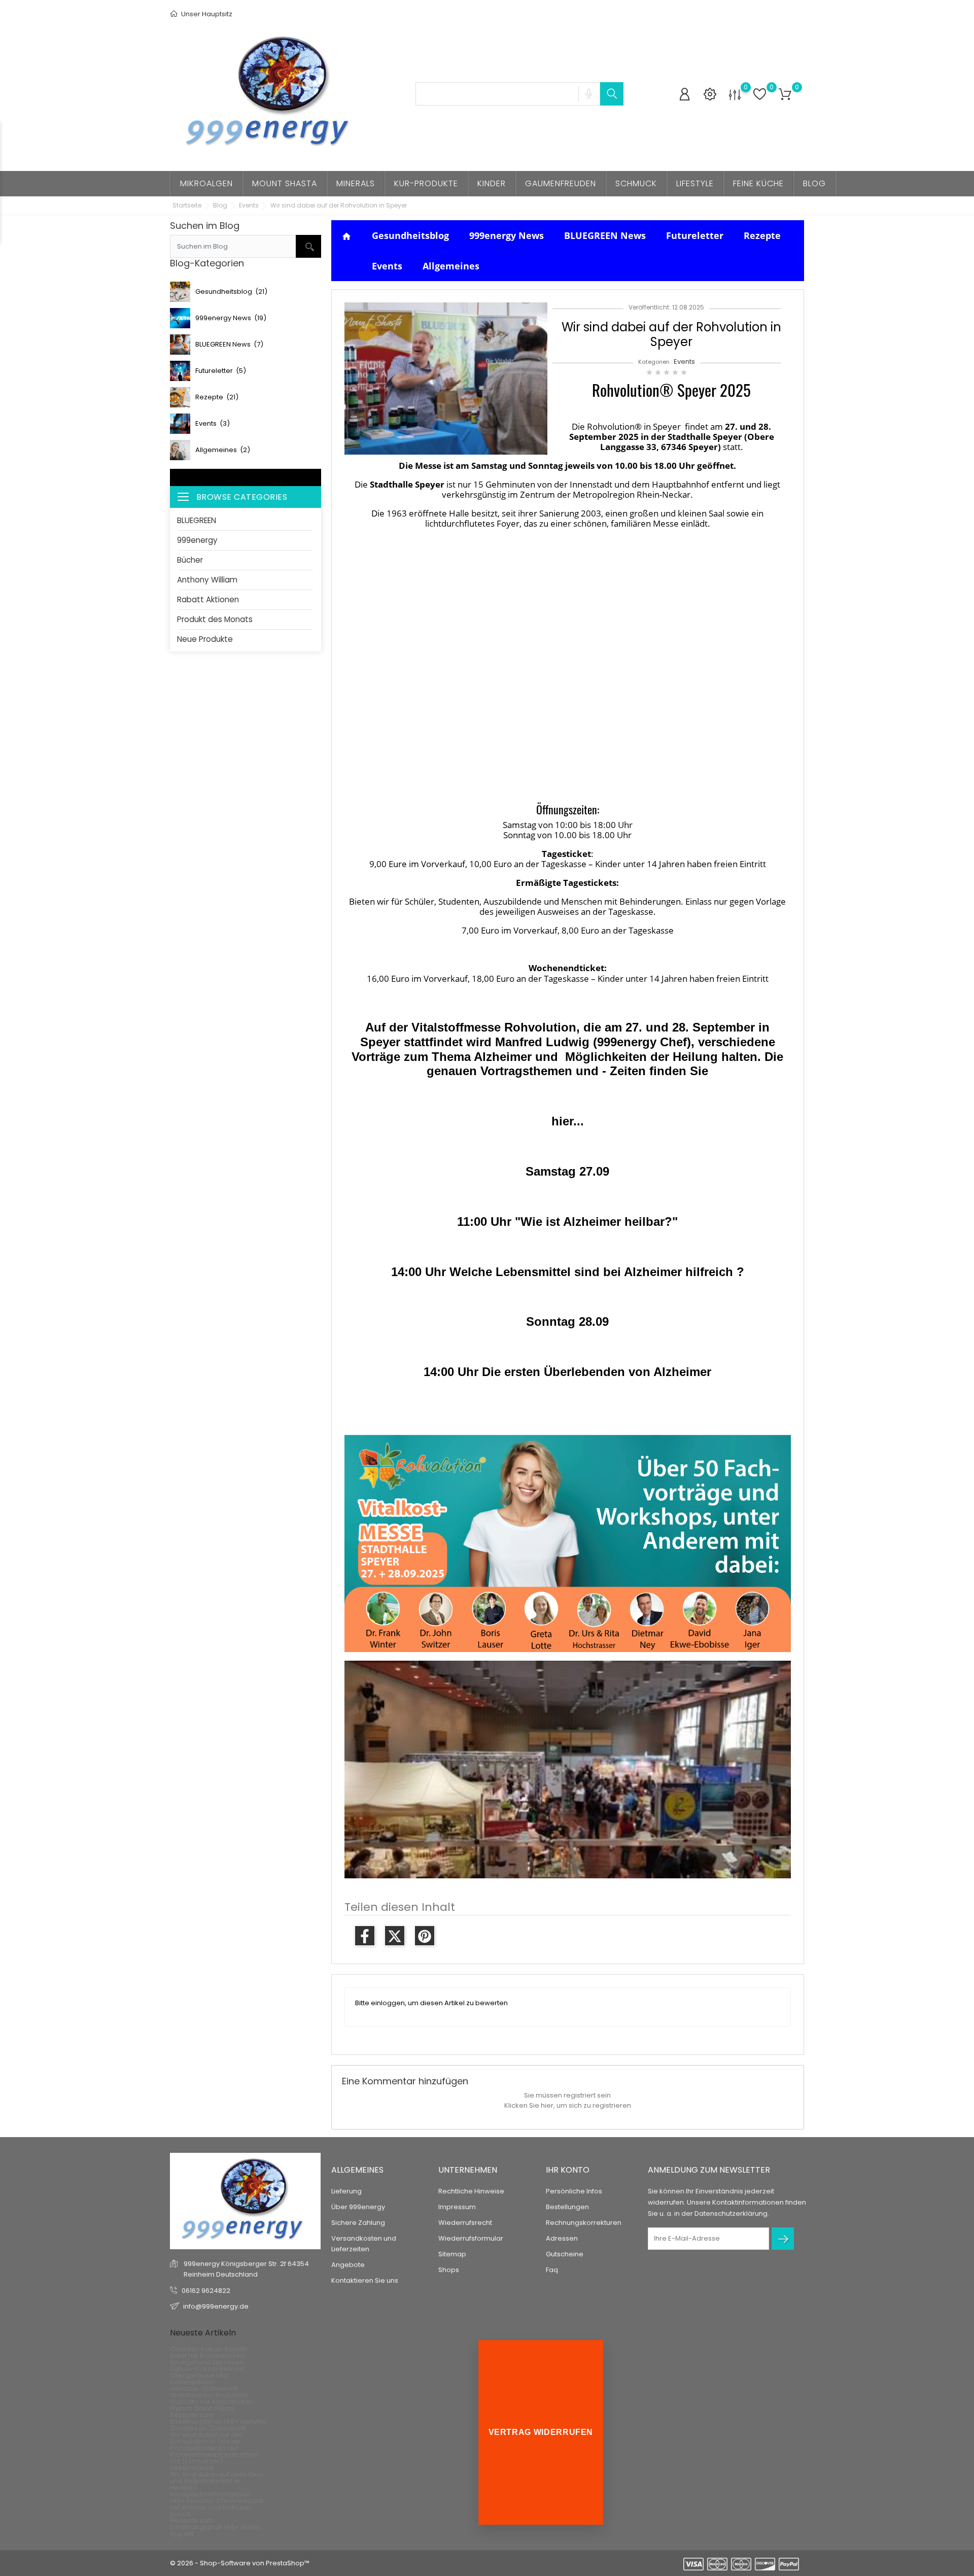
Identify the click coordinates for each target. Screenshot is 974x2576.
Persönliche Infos (574, 2191)
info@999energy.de (216, 2306)
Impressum (457, 2207)
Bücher (190, 560)
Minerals (356, 183)
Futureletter (695, 235)
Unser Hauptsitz (206, 14)
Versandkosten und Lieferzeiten (364, 2244)
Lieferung (346, 2191)
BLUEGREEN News (605, 235)
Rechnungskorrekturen (584, 2223)
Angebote (348, 2265)
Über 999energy (358, 2207)
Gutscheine (565, 2254)
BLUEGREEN (197, 520)
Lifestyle (695, 183)
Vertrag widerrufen (541, 2432)
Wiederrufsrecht (465, 2223)
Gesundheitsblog (410, 235)
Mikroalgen (206, 183)
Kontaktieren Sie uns (365, 2280)
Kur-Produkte (426, 183)
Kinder (492, 183)
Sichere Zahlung (358, 2223)
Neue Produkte (205, 639)
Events (387, 266)
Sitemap (452, 2254)
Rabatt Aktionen (208, 599)
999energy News (507, 235)
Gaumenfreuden (561, 183)
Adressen (562, 2238)
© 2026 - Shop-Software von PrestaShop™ (240, 2563)
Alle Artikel (246, 477)
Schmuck (636, 183)
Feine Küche (758, 183)
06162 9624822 (206, 2291)
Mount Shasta (285, 183)
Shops (449, 2270)
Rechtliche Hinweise (471, 2191)
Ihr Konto (568, 2170)
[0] (735, 95)
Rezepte (762, 235)
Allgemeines (451, 266)
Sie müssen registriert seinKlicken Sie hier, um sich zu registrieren (568, 2100)
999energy (197, 540)
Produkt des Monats (215, 619)
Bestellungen (567, 2207)
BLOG (814, 183)
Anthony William (207, 580)
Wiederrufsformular (471, 2238)
